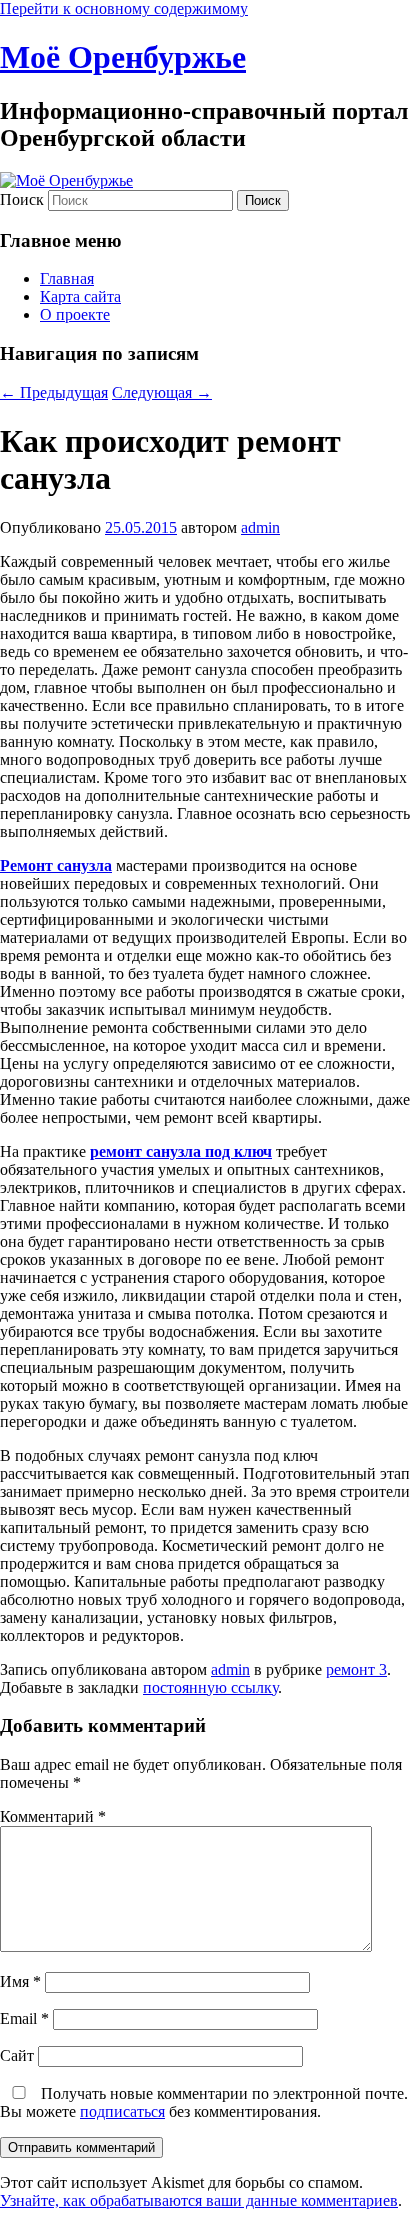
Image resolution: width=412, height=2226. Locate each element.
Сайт (17, 2055)
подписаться (122, 2111)
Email (24, 2018)
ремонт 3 (356, 1669)
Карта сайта (80, 296)
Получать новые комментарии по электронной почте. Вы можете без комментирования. (204, 2102)
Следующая (162, 392)
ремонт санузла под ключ (181, 1151)
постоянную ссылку (210, 1687)
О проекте (75, 314)
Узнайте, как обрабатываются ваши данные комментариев (199, 2200)
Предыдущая (54, 392)
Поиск (22, 199)
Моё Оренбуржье (123, 57)
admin (260, 527)
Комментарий (53, 1816)
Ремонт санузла (56, 865)
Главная (67, 278)
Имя (20, 1981)
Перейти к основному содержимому (124, 8)
